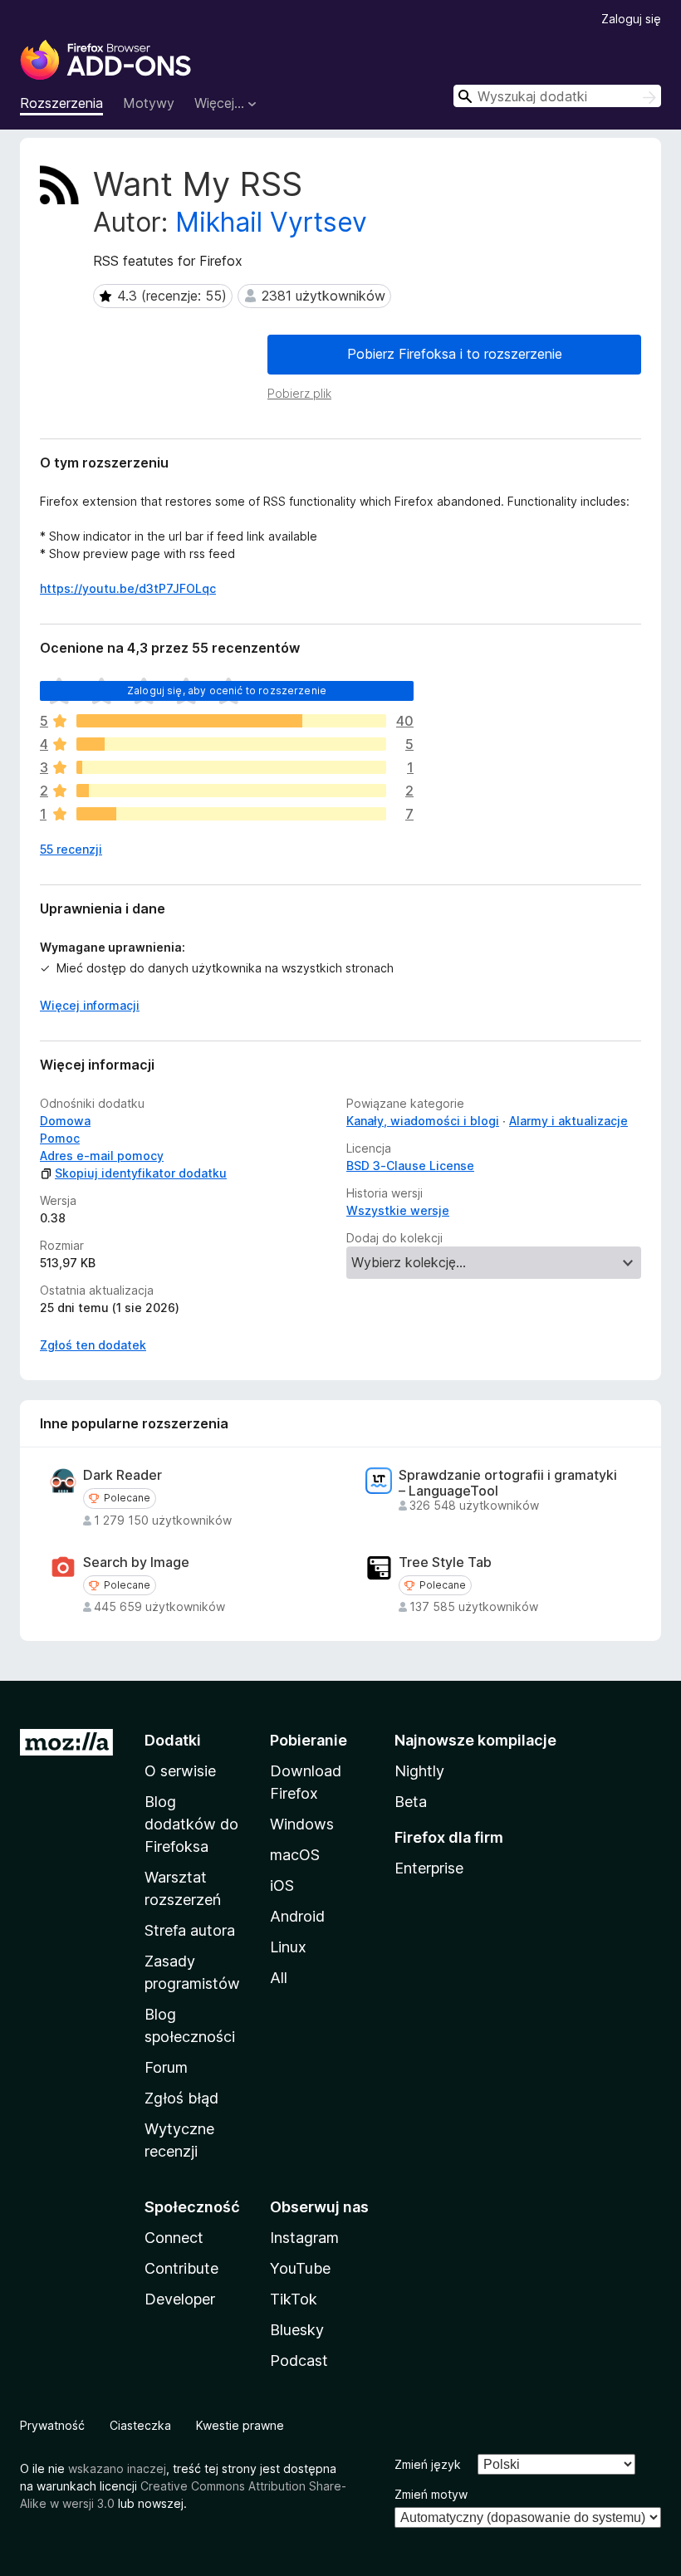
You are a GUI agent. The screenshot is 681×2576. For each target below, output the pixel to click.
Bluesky (297, 2330)
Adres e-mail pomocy (102, 1156)
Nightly (419, 1771)
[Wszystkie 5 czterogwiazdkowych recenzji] (231, 744)
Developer (180, 2299)
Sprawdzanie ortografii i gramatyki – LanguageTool (508, 1483)
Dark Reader (122, 1475)
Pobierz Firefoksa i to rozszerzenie (455, 354)
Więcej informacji (90, 1005)
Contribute (181, 2268)
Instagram (304, 2238)
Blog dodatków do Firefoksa (191, 1824)
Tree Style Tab (445, 1562)
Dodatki (173, 1740)
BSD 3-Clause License (410, 1166)
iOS (282, 1885)
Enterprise (429, 1868)
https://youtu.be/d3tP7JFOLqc (128, 588)
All (279, 1978)
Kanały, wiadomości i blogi (423, 1121)
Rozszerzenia (61, 103)
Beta (411, 1802)
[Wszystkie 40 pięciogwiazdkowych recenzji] (231, 721)
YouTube (300, 2268)
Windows (302, 1824)
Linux (288, 1947)
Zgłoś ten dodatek (93, 1345)
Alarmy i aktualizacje (568, 1121)
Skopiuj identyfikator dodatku (141, 1173)
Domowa (65, 1121)
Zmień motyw (431, 2494)
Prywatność (52, 2425)
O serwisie (180, 1771)
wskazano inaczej (117, 2468)
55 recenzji (71, 849)
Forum (166, 2067)
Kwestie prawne (240, 2425)
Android (297, 1916)
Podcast (299, 2361)
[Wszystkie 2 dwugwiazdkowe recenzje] (231, 791)
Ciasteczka (140, 2425)
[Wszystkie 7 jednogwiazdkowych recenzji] (231, 814)
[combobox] (557, 96)
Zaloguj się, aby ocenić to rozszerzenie (227, 691)
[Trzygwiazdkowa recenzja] (231, 767)
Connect (174, 2238)
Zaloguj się (631, 19)
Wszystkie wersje (398, 1210)
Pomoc (60, 1138)
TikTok (294, 2299)
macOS (295, 1855)
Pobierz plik (299, 393)
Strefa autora (190, 1930)
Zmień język (428, 2464)
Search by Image (136, 1562)
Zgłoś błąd (181, 2098)
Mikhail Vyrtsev (271, 222)
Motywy (149, 103)
